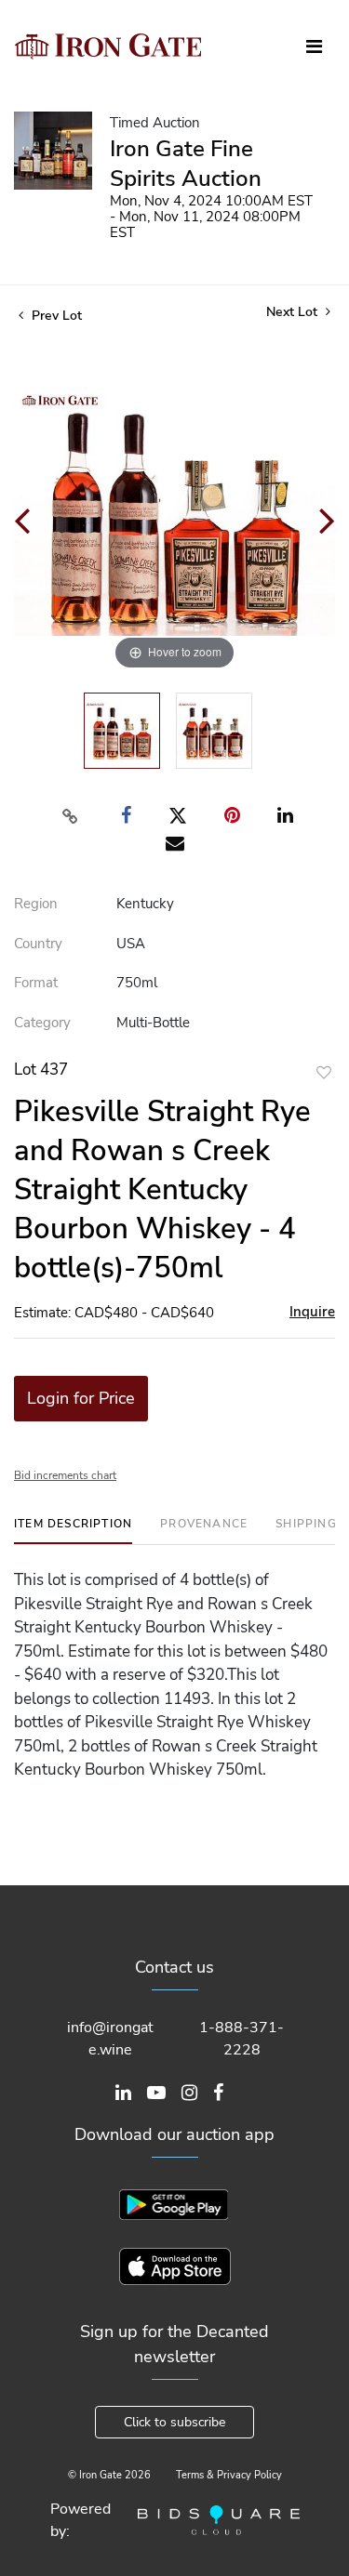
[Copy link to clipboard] (70, 816)
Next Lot (294, 312)
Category (42, 1023)
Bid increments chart (65, 1475)
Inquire (312, 1312)
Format (36, 983)
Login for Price (81, 1398)
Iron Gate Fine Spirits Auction (186, 164)
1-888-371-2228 (242, 2039)
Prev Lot (55, 316)
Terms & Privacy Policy (229, 2475)
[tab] (73, 1531)
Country (38, 944)
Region (36, 904)
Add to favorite (324, 1072)
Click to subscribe (174, 2422)
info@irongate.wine (110, 2039)
